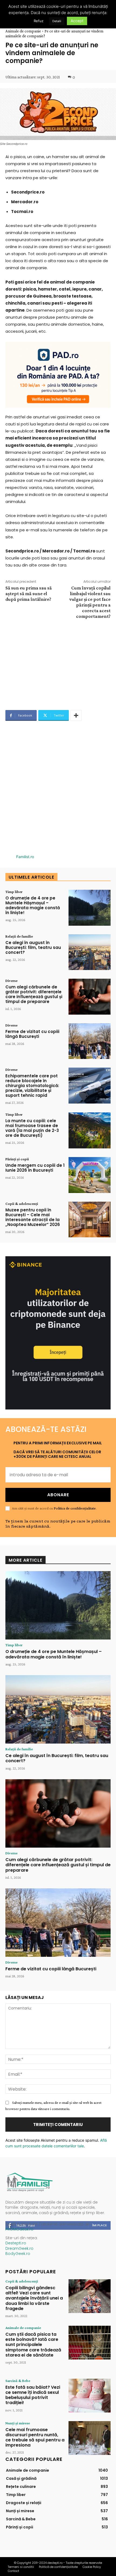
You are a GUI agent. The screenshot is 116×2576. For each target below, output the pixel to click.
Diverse (11, 981)
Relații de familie (19, 936)
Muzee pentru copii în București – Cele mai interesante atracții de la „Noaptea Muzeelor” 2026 (33, 1217)
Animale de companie (23, 31)
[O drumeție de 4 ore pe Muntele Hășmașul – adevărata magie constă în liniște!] (90, 908)
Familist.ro (25, 857)
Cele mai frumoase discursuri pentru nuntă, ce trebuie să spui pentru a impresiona (35, 2437)
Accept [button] (77, 21)
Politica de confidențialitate (75, 1508)
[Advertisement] (58, 662)
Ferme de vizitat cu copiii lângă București (32, 1034)
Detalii (57, 21)
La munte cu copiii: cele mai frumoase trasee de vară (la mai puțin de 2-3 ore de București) (32, 1128)
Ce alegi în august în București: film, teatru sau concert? (33, 947)
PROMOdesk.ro (19, 2229)
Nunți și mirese (18, 2423)
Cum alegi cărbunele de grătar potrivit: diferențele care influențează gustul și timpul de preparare (34, 994)
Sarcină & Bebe (18, 2381)
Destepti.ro (16, 2243)
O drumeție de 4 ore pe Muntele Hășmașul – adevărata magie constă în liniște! (33, 905)
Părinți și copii (17, 1159)
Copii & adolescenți (22, 1204)
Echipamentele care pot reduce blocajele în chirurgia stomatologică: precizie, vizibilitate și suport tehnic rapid (32, 1086)
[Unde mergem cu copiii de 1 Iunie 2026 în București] (90, 1175)
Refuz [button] (39, 21)
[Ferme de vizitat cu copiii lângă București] (90, 1041)
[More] (76, 715)
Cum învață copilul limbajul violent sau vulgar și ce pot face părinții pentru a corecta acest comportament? (90, 602)
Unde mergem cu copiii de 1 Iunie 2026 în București (35, 1168)
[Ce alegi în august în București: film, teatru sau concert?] (90, 952)
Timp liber (14, 892)
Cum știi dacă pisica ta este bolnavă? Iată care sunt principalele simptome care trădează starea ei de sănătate (33, 2345)
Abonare (58, 1495)
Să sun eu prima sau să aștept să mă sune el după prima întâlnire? (29, 594)
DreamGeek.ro (19, 2248)
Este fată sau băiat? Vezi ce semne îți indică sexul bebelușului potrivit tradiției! (33, 2395)
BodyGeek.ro (18, 2254)
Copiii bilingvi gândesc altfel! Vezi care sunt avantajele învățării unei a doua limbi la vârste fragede (34, 2298)
